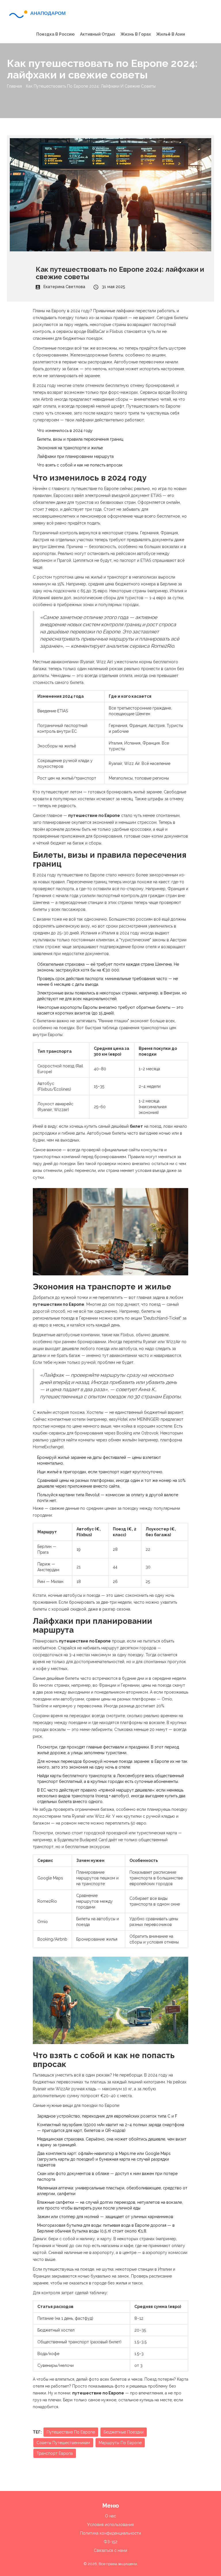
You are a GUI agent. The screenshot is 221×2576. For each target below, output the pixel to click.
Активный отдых (98, 34)
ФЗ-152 (110, 2542)
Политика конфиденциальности (110, 2533)
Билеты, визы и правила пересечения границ (80, 439)
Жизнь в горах (136, 34)
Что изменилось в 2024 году (65, 431)
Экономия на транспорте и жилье (70, 448)
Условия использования (110, 2525)
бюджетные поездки (124, 2432)
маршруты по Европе (120, 2443)
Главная (14, 86)
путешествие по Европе (71, 2432)
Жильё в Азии (170, 34)
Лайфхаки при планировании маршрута (75, 456)
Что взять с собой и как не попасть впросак (80, 465)
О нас (110, 2516)
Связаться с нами (110, 2550)
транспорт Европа (55, 2453)
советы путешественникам (63, 2443)
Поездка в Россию (56, 34)
